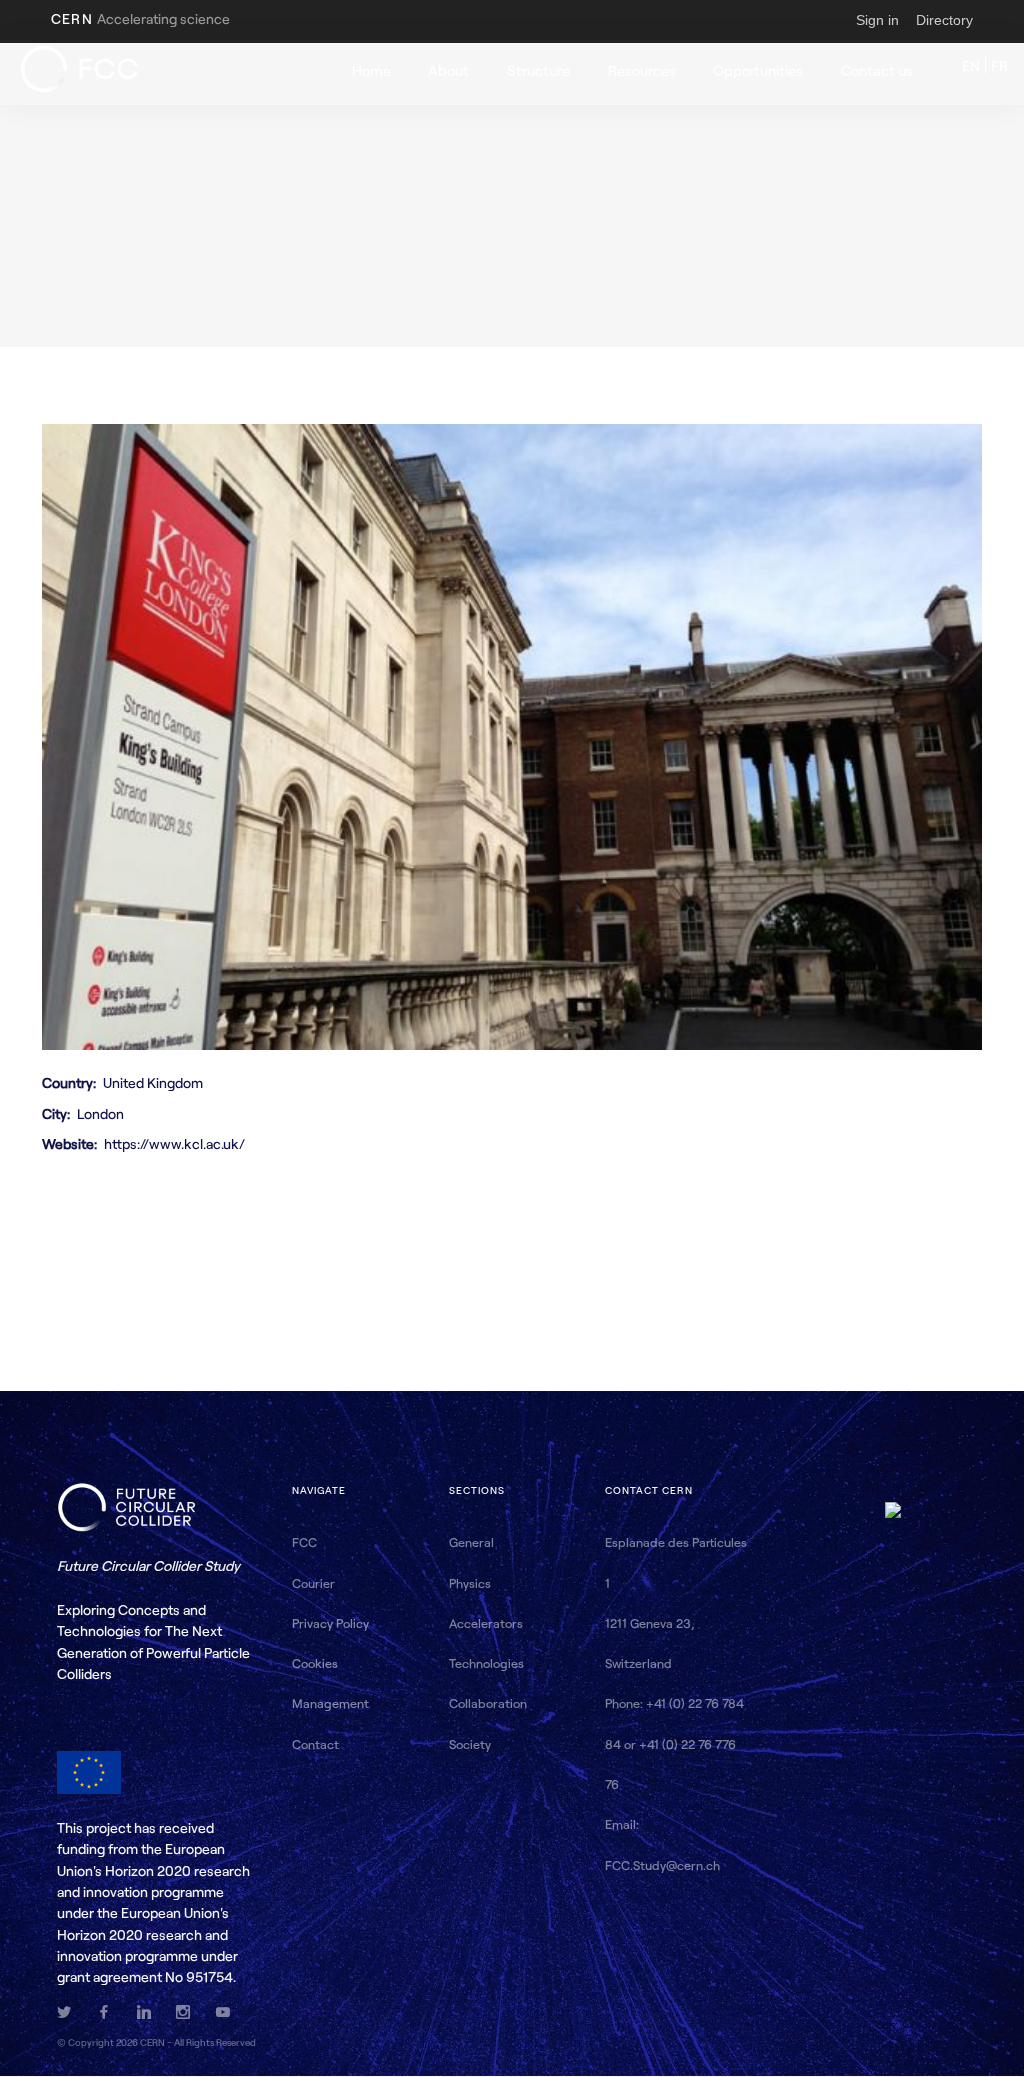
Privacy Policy (330, 1623)
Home (371, 70)
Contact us (877, 70)
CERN (140, 18)
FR (999, 65)
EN (972, 65)
